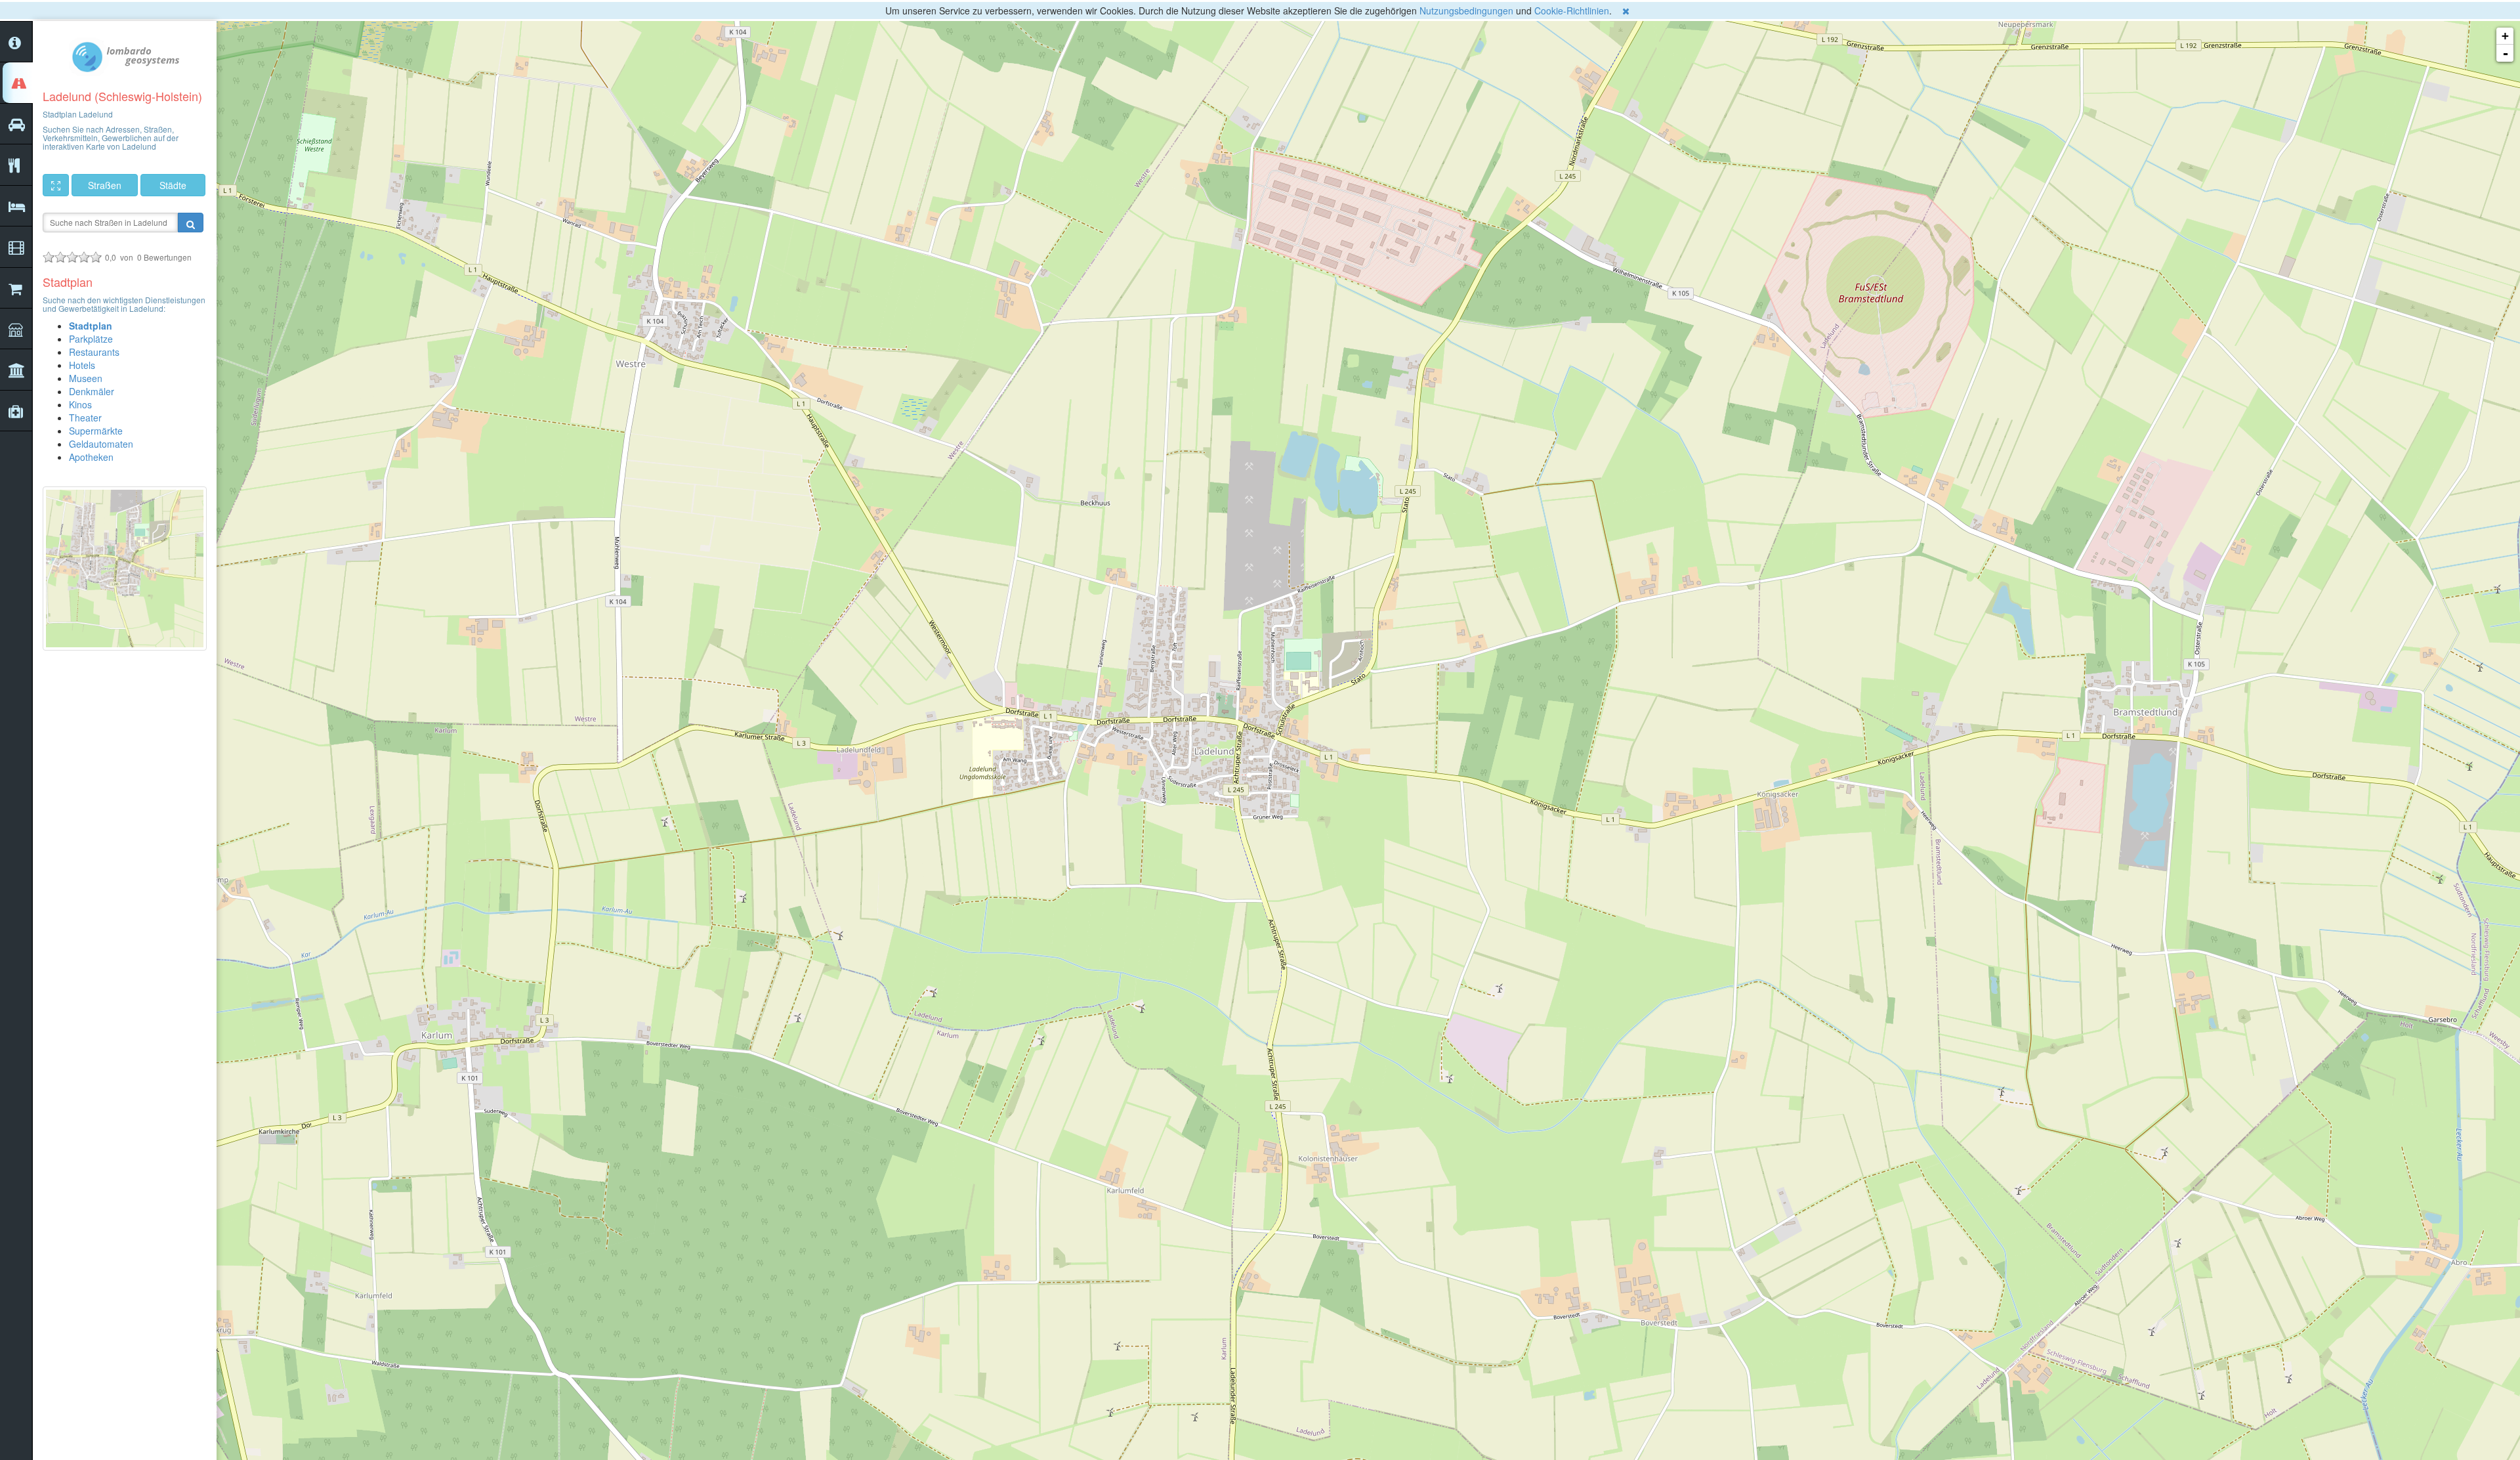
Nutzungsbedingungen (1466, 11)
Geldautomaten (101, 444)
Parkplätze (91, 339)
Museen (86, 378)
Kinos (80, 404)
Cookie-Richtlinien (1572, 11)
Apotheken (91, 457)
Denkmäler (92, 391)
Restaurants (94, 352)
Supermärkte (96, 431)
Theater (85, 418)
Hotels (82, 365)
